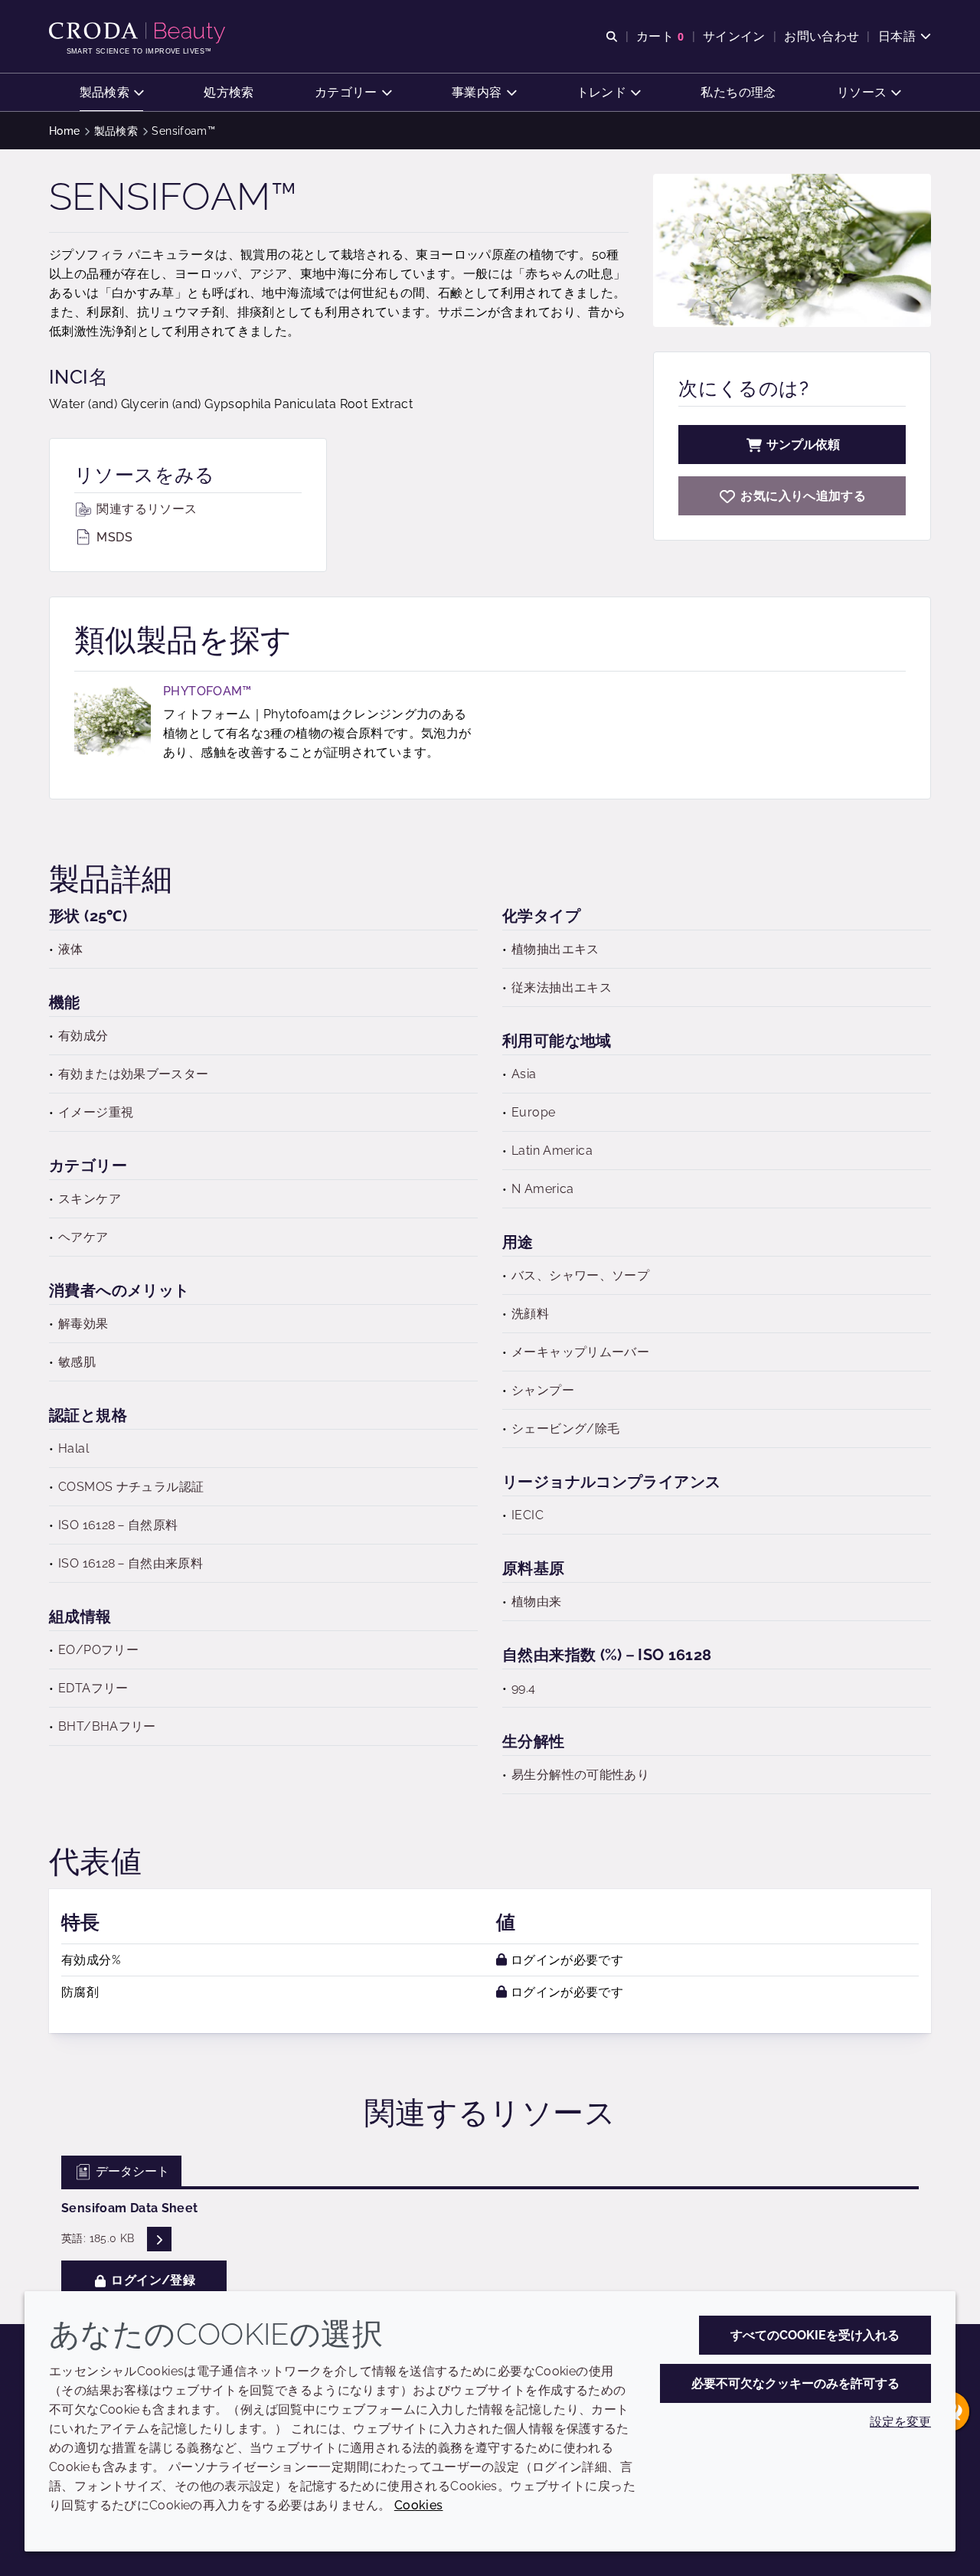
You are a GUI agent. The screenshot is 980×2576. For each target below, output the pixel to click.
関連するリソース (145, 509)
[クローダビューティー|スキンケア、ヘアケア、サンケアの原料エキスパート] (139, 33)
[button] (112, 92)
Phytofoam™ (207, 691)
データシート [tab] (131, 2171)
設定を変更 (900, 2422)
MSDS (113, 537)
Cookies (419, 2505)
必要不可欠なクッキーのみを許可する (795, 2383)
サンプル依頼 (803, 445)
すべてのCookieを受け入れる (815, 2335)
